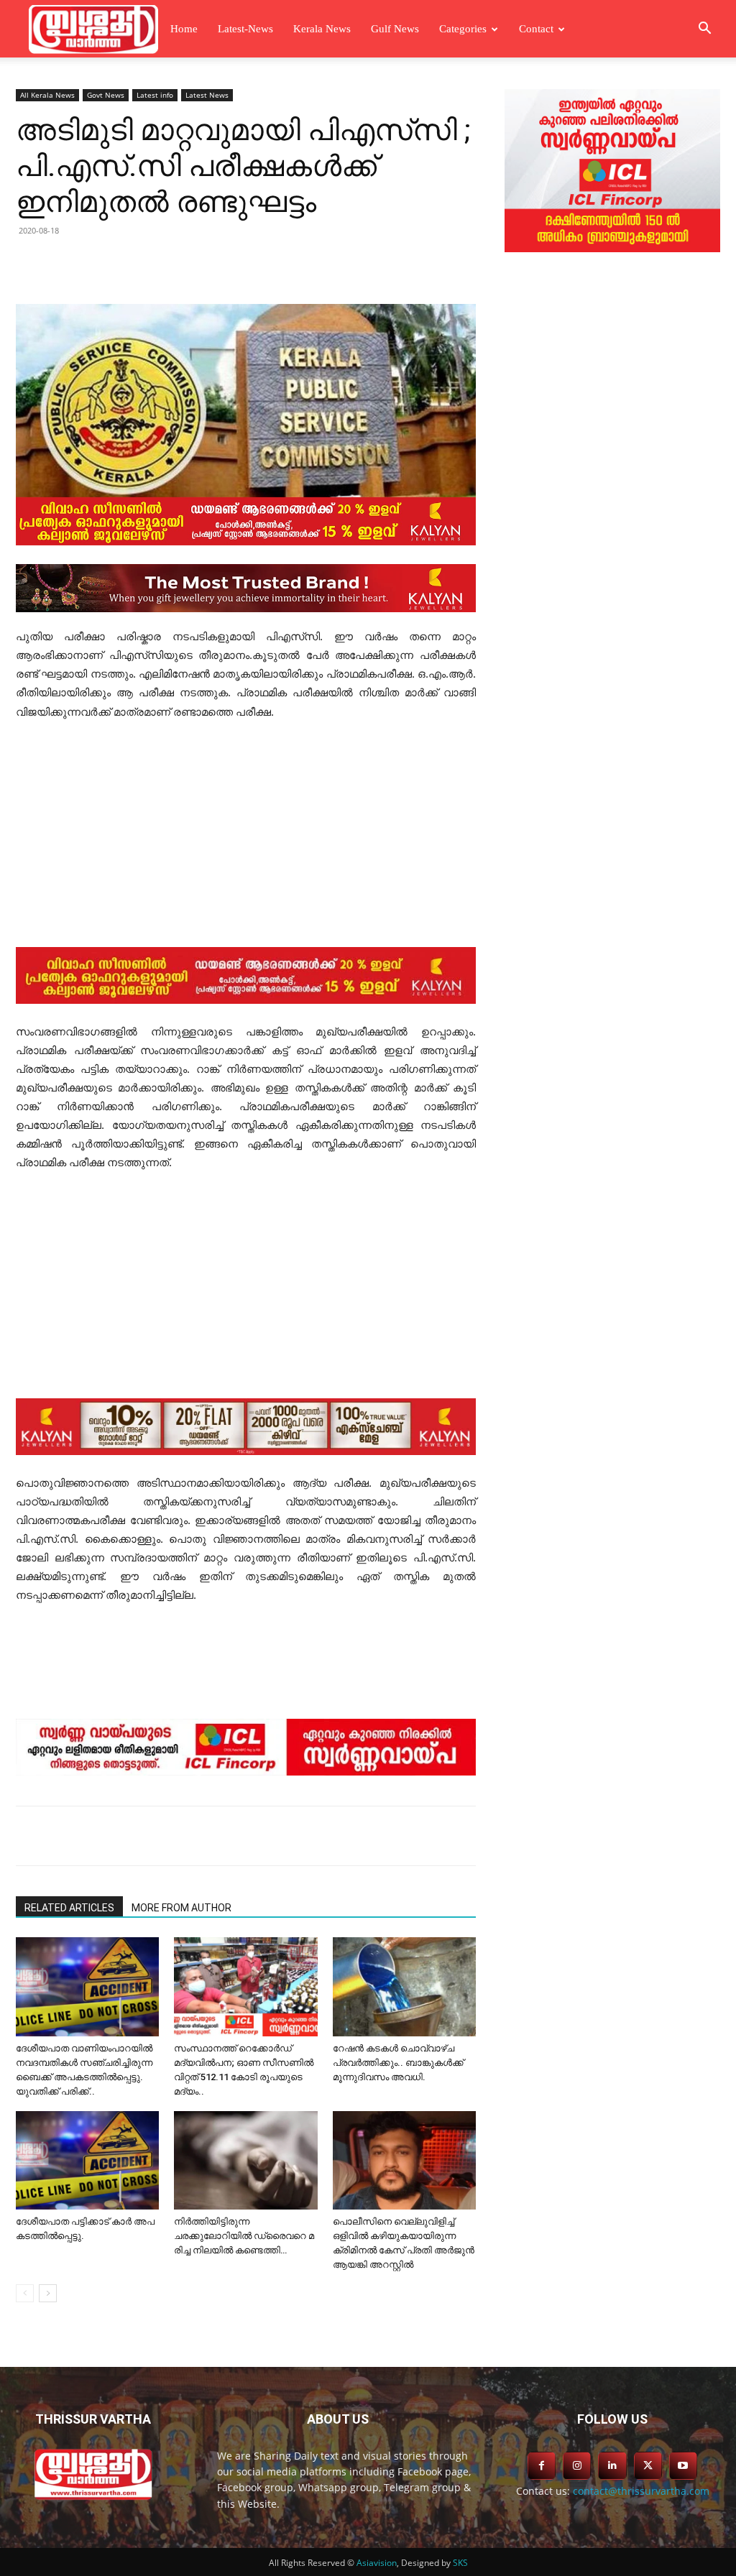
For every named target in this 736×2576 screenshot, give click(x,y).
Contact (536, 29)
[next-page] (48, 2293)
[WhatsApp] (247, 263)
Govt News (106, 95)
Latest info (155, 95)
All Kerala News (47, 95)
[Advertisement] (246, 841)
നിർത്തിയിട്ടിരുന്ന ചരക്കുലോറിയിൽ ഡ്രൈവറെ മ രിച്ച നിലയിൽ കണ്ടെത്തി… (244, 2236)
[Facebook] (115, 263)
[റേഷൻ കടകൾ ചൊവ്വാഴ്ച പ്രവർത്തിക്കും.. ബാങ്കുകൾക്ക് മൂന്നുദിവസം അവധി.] (404, 1986)
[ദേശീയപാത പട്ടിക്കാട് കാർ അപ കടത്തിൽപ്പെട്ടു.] (87, 2160)
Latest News (207, 95)
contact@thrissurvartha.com (641, 2491)
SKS (460, 2563)
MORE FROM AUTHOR (181, 1908)
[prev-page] (25, 2293)
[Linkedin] (181, 263)
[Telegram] (214, 263)
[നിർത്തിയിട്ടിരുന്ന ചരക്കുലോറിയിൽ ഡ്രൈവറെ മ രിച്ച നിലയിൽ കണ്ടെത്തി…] (245, 2160)
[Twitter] (148, 263)
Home (184, 29)
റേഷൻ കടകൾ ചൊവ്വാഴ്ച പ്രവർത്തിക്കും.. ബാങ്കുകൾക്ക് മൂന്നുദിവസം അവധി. (398, 2063)
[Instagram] (577, 2466)
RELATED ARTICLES (69, 1908)
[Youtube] (683, 2466)
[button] (704, 30)
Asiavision (377, 2563)
